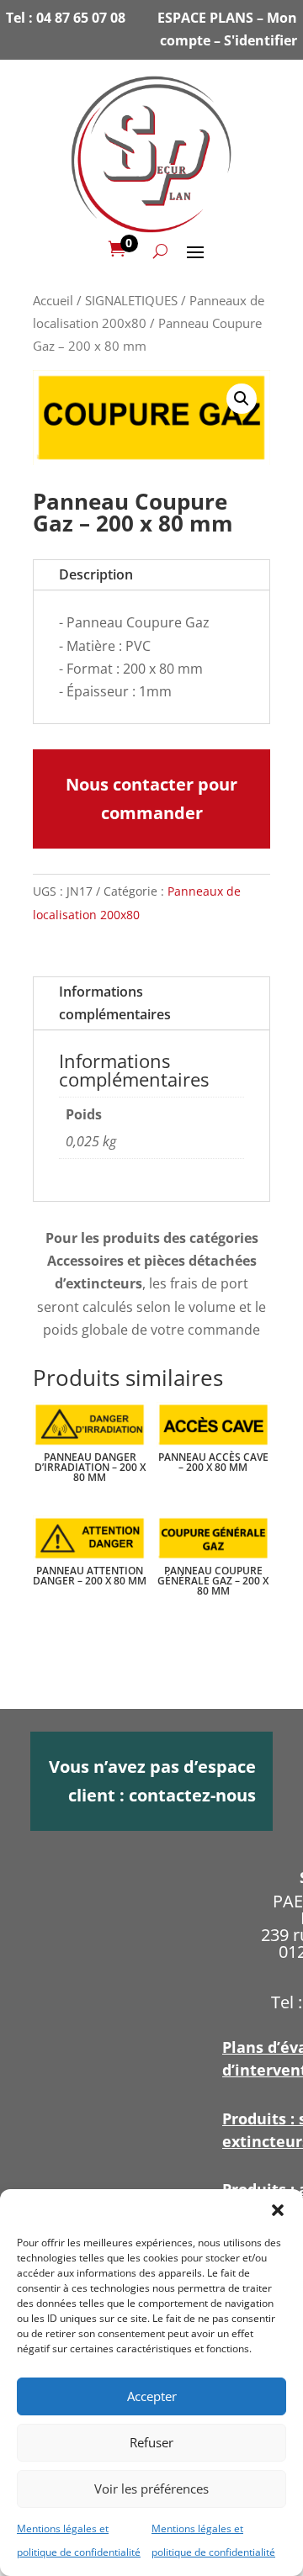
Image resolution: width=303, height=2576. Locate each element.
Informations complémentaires (115, 1003)
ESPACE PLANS (205, 18)
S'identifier (260, 40)
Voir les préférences (151, 2489)
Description (96, 574)
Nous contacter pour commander (151, 799)
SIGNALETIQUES (131, 300)
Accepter (152, 2396)
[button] (278, 2210)
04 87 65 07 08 (81, 18)
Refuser (151, 2442)
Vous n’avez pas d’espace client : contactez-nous (152, 1781)
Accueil (53, 300)
